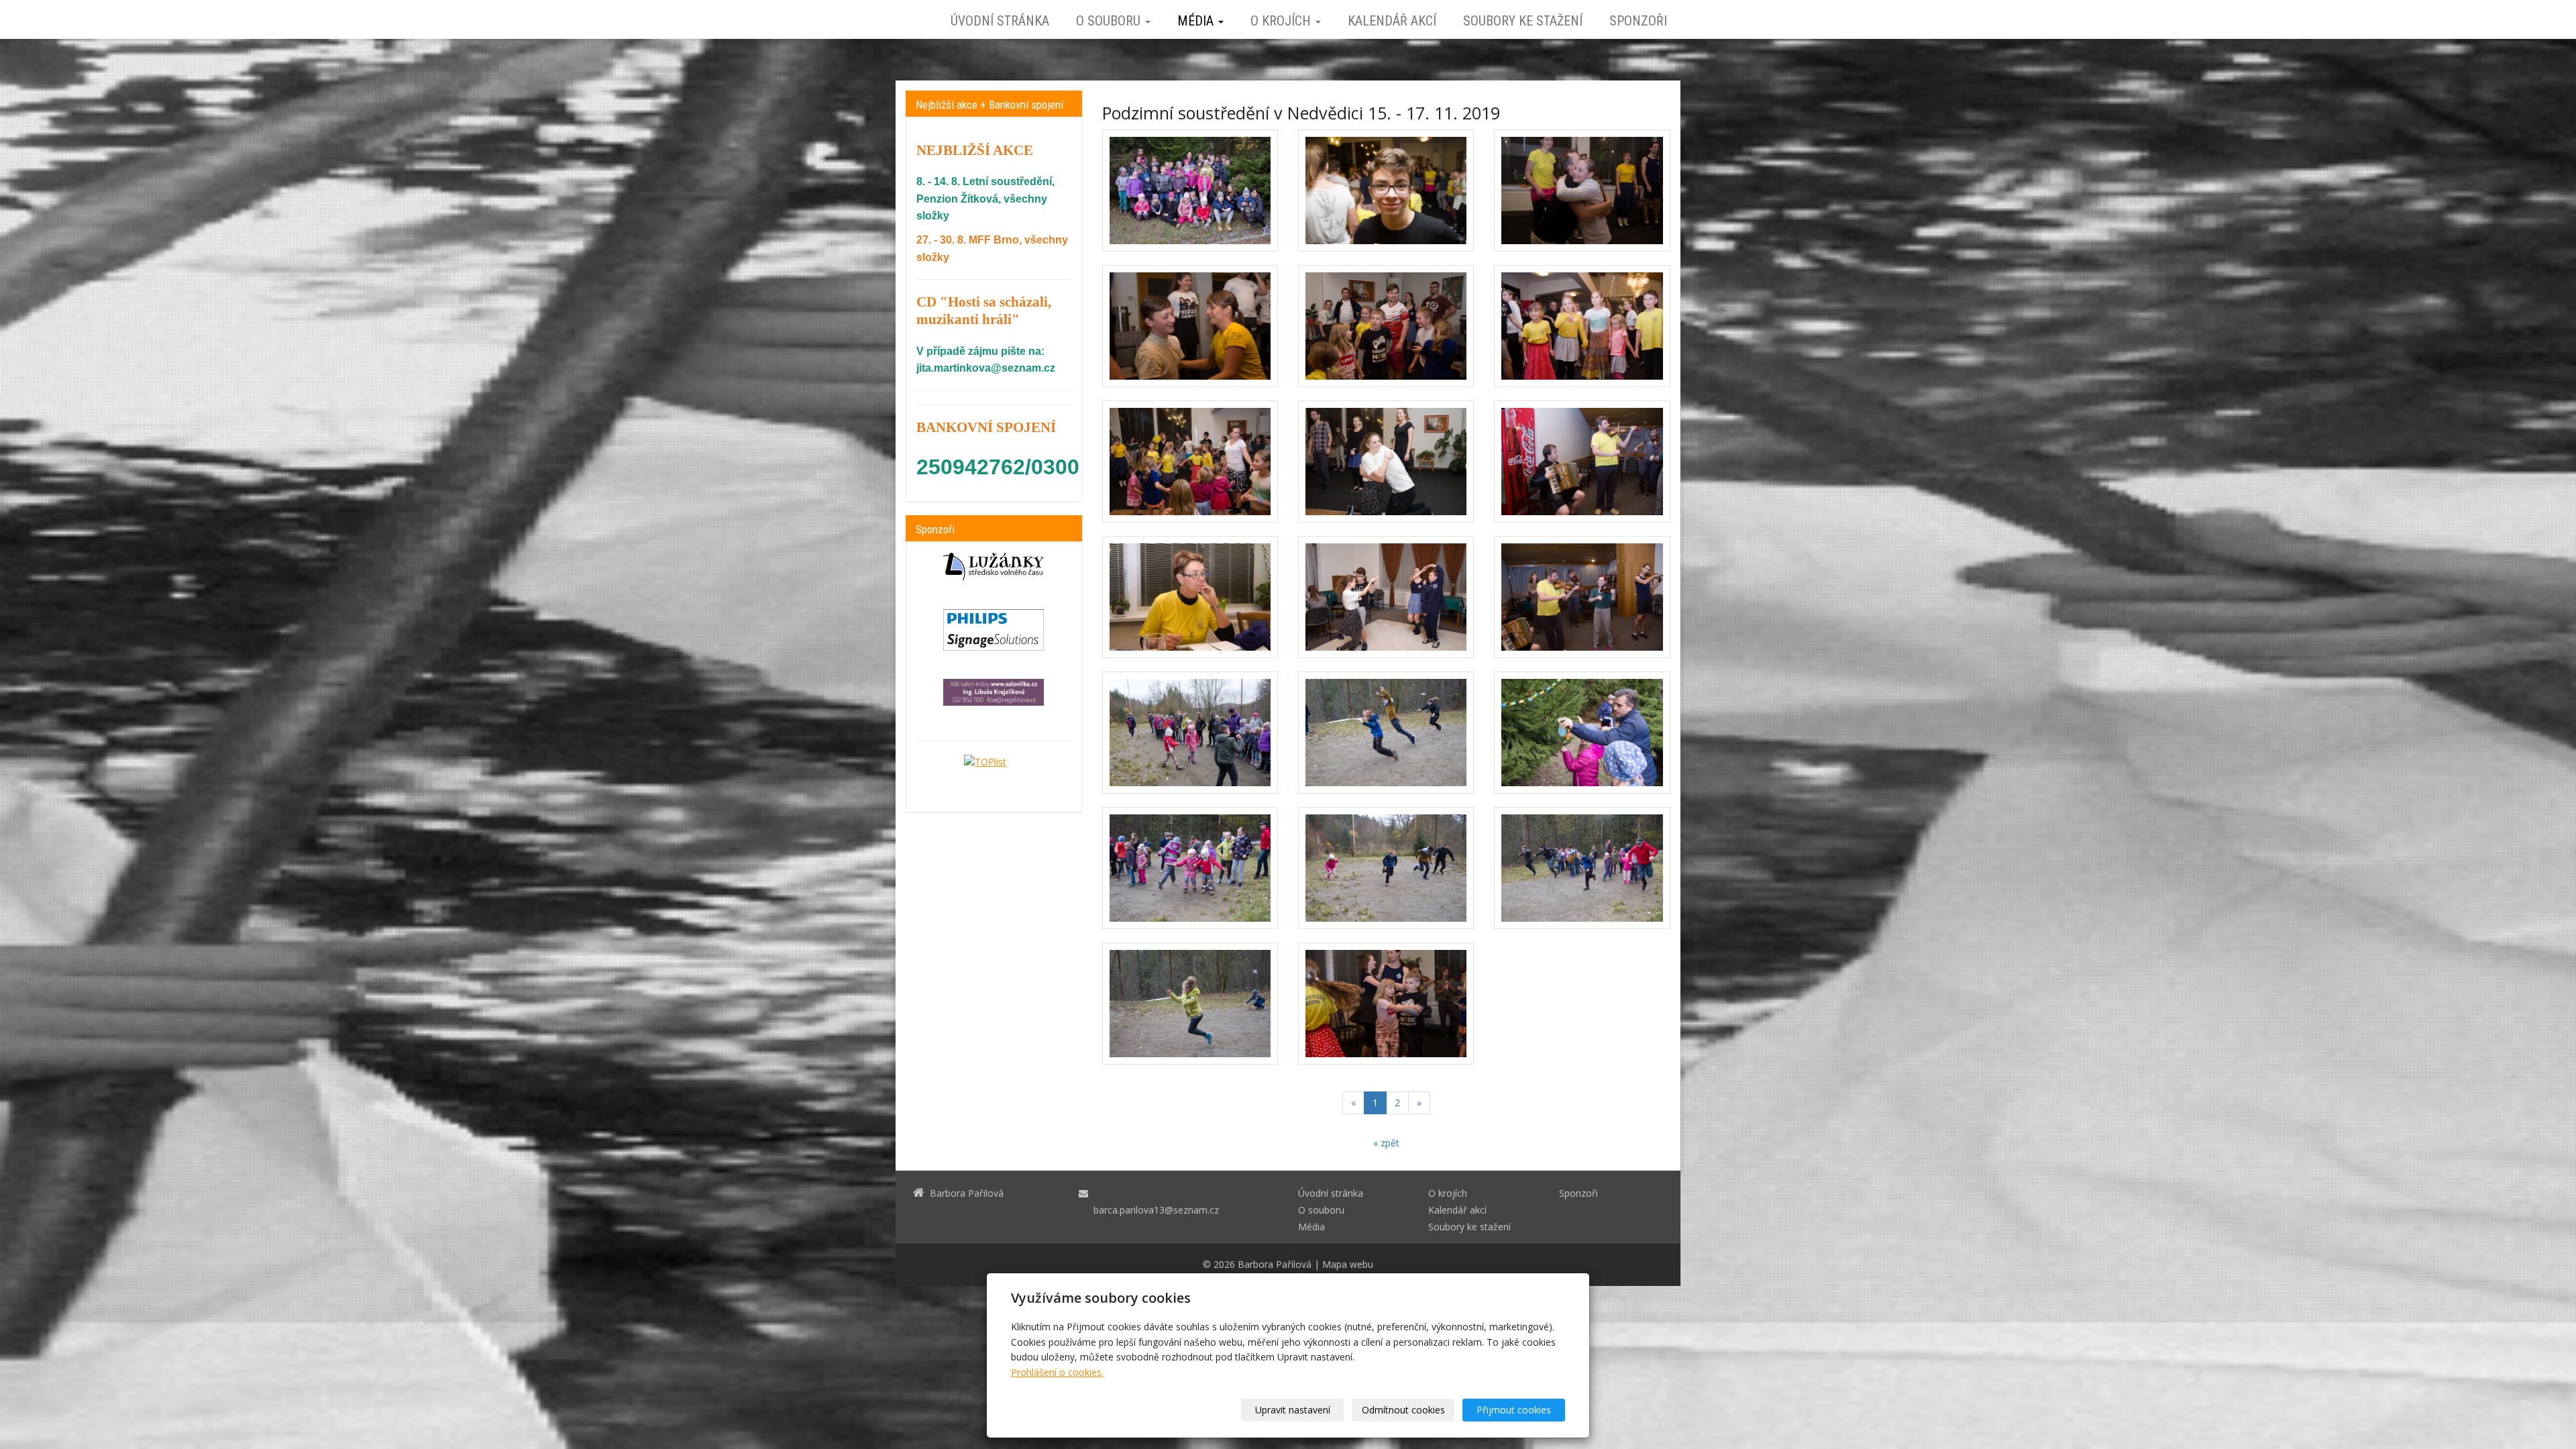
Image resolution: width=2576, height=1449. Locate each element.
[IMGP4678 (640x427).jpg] (1582, 191)
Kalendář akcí (1392, 21)
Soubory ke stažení (1523, 21)
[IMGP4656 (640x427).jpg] (1582, 326)
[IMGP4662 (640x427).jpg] (1386, 1004)
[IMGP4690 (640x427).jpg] (1582, 462)
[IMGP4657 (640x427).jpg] (1386, 326)
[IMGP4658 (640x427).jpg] (1386, 191)
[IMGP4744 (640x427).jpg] (1386, 733)
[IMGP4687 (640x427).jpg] (1582, 597)
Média (1197, 21)
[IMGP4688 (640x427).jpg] (1386, 597)
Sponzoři (1638, 21)
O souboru (1110, 21)
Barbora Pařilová (1275, 1264)
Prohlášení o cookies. (1057, 1372)
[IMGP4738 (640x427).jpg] (1386, 868)
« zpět (1386, 1143)
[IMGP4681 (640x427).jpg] (1190, 597)
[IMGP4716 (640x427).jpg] (1190, 191)
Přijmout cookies (1514, 1410)
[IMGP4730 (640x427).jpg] (1582, 868)
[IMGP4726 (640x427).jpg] (1190, 868)
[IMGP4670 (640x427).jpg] (1190, 326)
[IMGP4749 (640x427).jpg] (1190, 1004)
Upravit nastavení (1293, 1410)
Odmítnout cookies (1403, 1410)
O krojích (1282, 21)
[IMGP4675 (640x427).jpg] (1386, 462)
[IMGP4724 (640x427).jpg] (1190, 733)
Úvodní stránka (1000, 21)
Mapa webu (1348, 1264)
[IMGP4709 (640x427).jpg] (1582, 733)
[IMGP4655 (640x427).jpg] (1190, 462)
